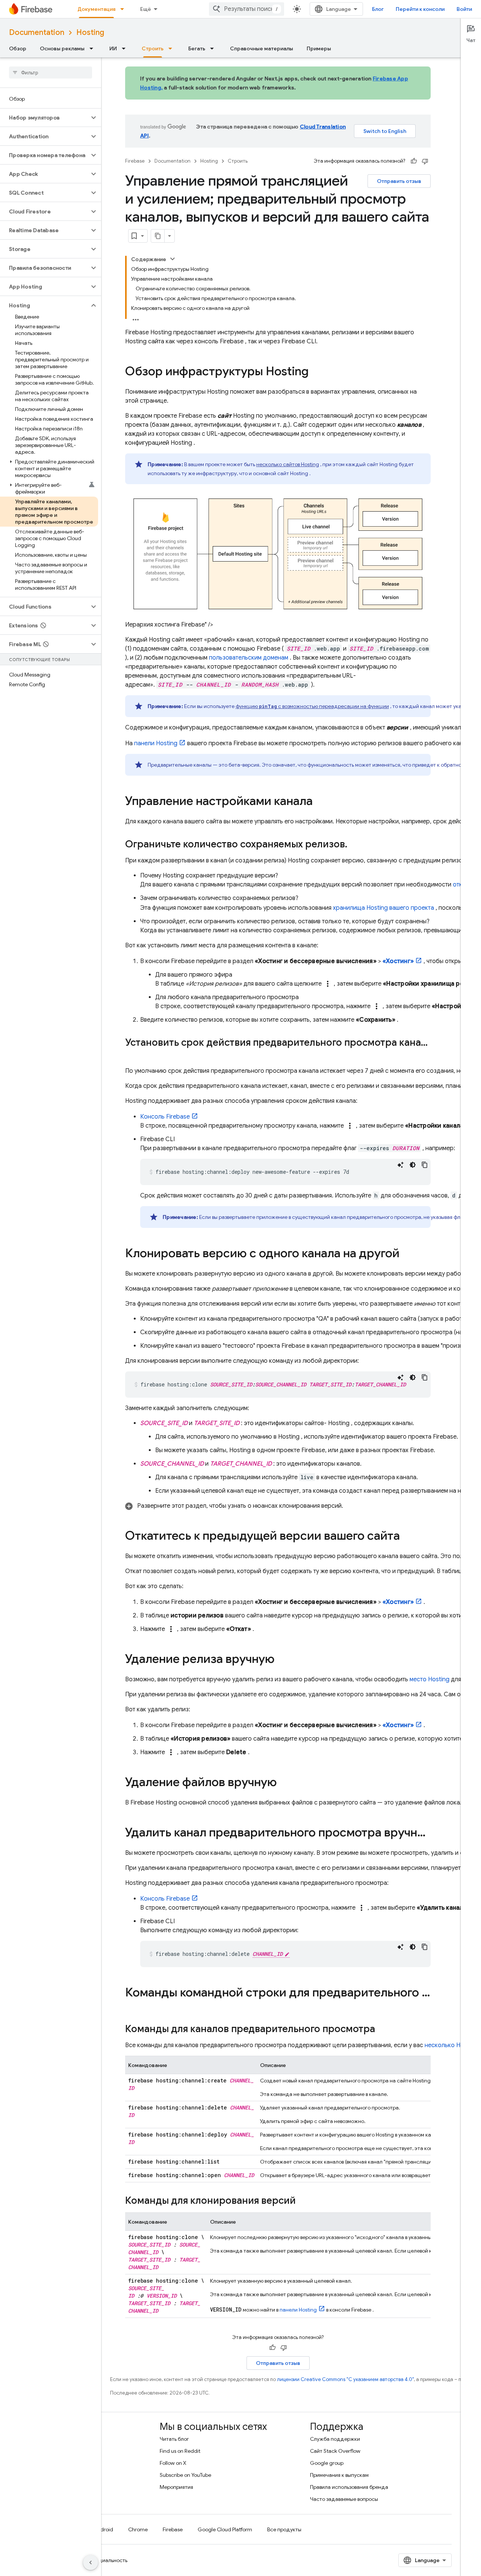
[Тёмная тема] (413, 1165)
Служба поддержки (335, 2439)
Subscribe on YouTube (185, 2475)
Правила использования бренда (349, 2487)
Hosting (90, 32)
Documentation (37, 32)
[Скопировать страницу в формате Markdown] (158, 236)
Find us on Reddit (180, 2451)
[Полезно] (414, 161)
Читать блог (174, 2439)
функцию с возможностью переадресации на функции (312, 706)
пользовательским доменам (249, 658)
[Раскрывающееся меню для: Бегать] (214, 48)
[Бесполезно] (425, 161)
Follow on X (173, 2463)
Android (103, 2529)
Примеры (319, 48)
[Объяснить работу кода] (401, 1165)
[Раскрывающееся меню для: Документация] (124, 9)
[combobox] (247, 9)
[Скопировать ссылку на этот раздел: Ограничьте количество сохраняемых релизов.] (355, 845)
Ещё (146, 9)
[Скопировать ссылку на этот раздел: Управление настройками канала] (320, 802)
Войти (464, 9)
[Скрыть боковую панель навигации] (91, 2562)
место (430, 1679)
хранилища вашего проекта (383, 908)
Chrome (138, 2529)
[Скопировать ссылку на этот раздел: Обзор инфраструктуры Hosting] (316, 372)
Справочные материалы (262, 48)
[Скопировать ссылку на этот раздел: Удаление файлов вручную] (284, 1783)
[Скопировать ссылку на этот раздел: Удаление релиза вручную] (282, 1660)
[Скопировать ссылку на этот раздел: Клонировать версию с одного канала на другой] (407, 1254)
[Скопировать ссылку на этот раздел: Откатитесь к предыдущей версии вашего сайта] (407, 1537)
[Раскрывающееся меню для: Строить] (172, 48)
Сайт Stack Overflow (335, 2451)
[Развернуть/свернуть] (172, 259)
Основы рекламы (62, 48)
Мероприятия (176, 2487)
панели (156, 743)
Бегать (197, 48)
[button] (45, 118)
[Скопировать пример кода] (425, 1165)
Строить (153, 48)
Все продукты (284, 2529)
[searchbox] (51, 72)
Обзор (18, 48)
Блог (378, 9)
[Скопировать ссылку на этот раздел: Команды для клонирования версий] (303, 2202)
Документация (96, 9)
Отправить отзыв (399, 181)
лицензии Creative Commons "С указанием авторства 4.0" (345, 2379)
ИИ (113, 48)
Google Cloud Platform (225, 2529)
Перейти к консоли (420, 9)
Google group (327, 2463)
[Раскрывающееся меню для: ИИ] (126, 48)
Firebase (135, 161)
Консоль (165, 1117)
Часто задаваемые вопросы (344, 2499)
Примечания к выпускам (339, 2475)
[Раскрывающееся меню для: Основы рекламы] (94, 48)
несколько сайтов (288, 464)
